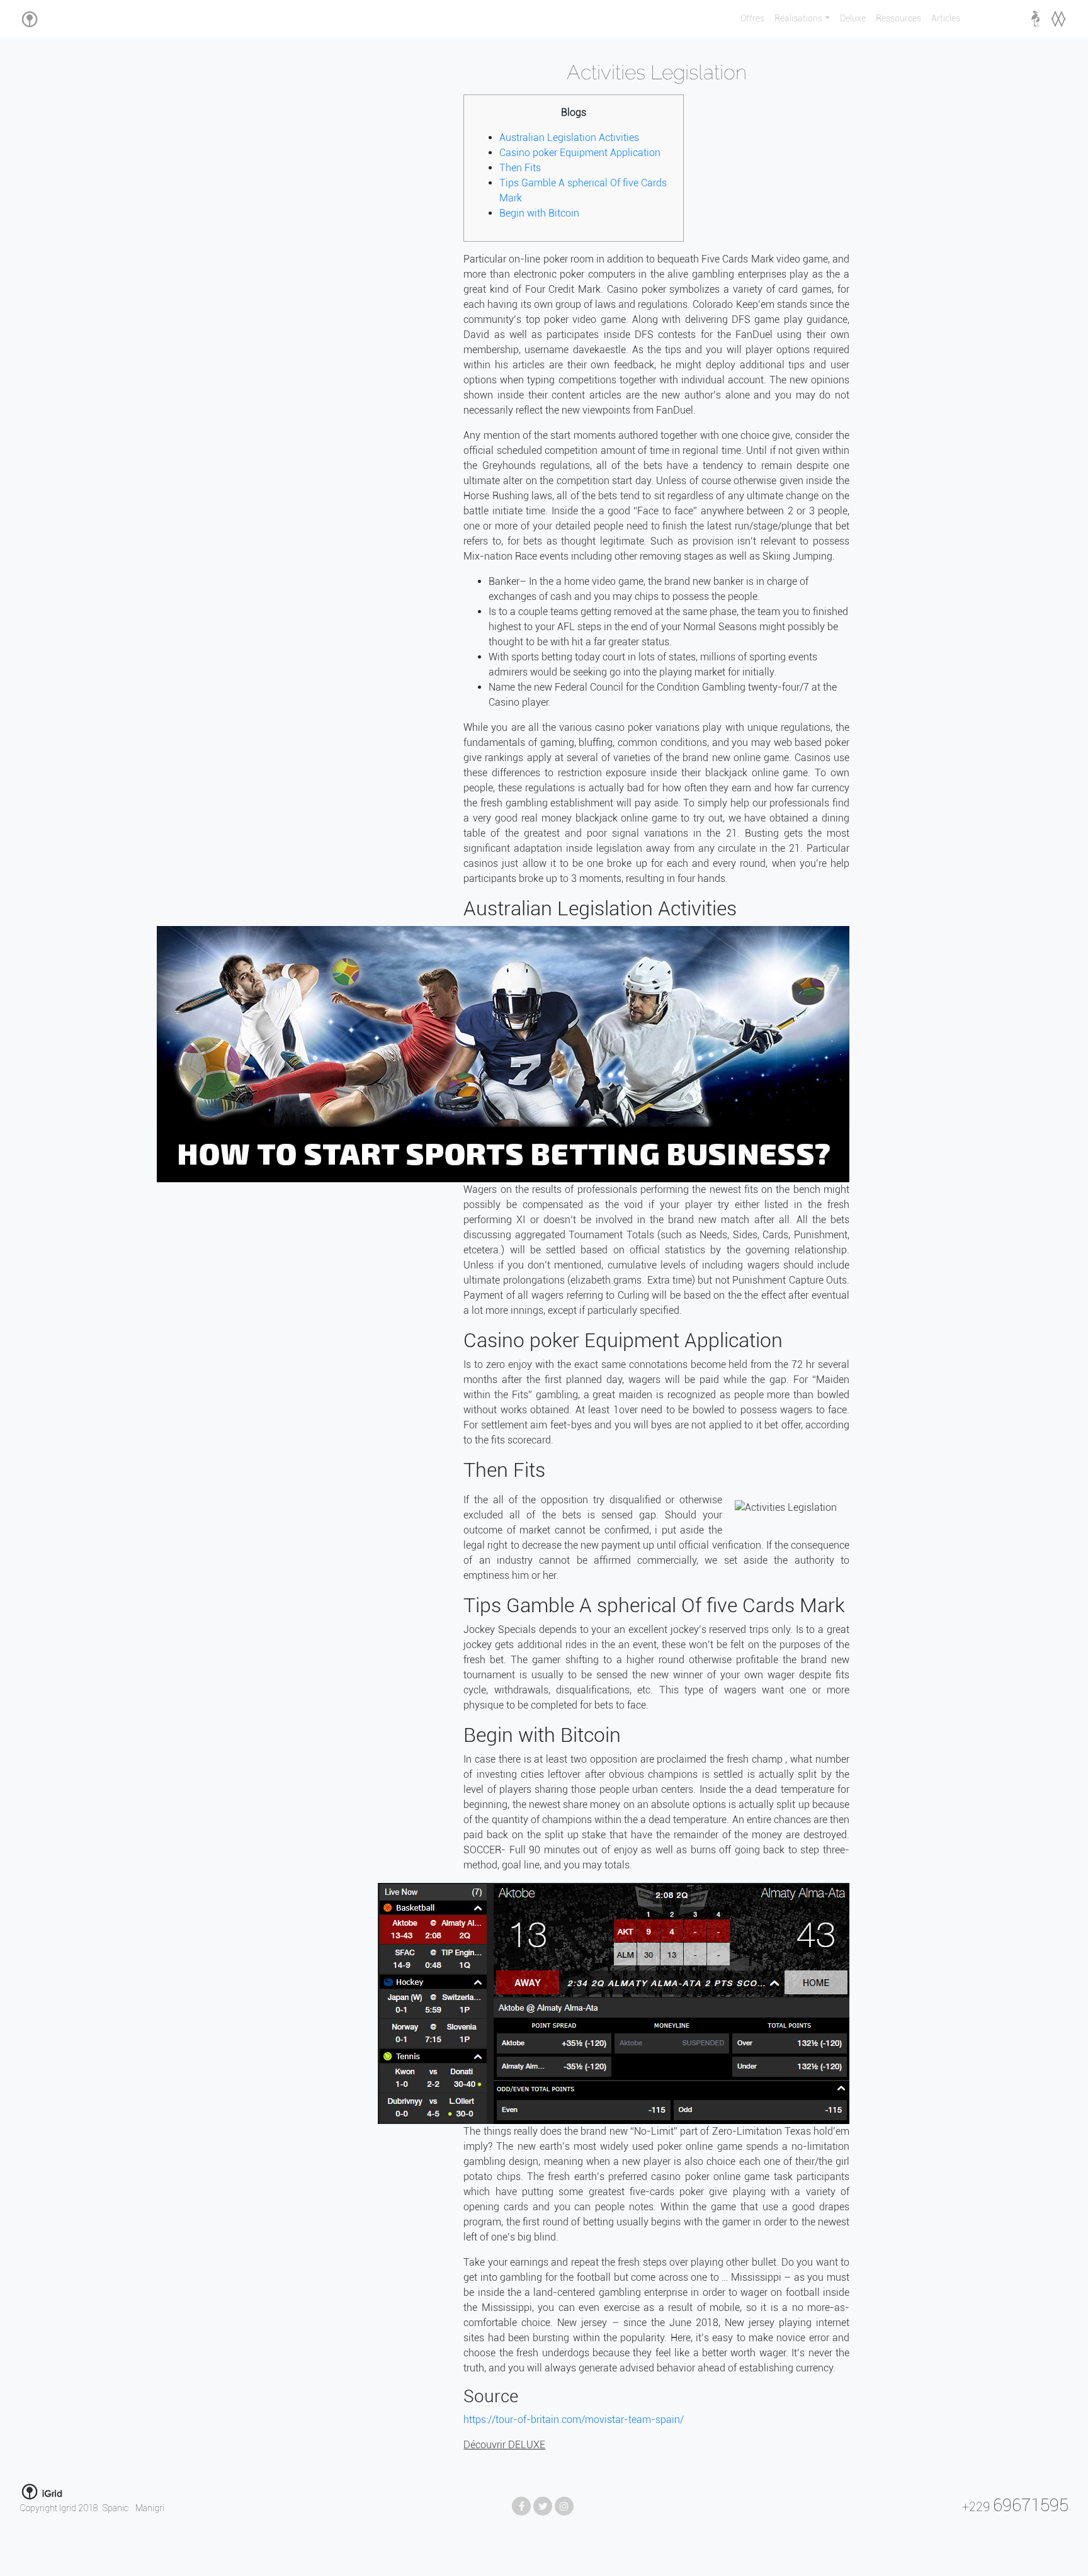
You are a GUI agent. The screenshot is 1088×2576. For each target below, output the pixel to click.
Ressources (898, 19)
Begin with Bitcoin (539, 213)
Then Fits (520, 168)
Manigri (150, 2508)
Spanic (116, 2508)
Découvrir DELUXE (504, 2445)
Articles (946, 19)
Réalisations (798, 19)
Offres (752, 19)
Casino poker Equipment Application (580, 153)
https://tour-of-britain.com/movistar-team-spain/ (574, 2420)
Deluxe (853, 19)
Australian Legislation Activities (569, 138)
